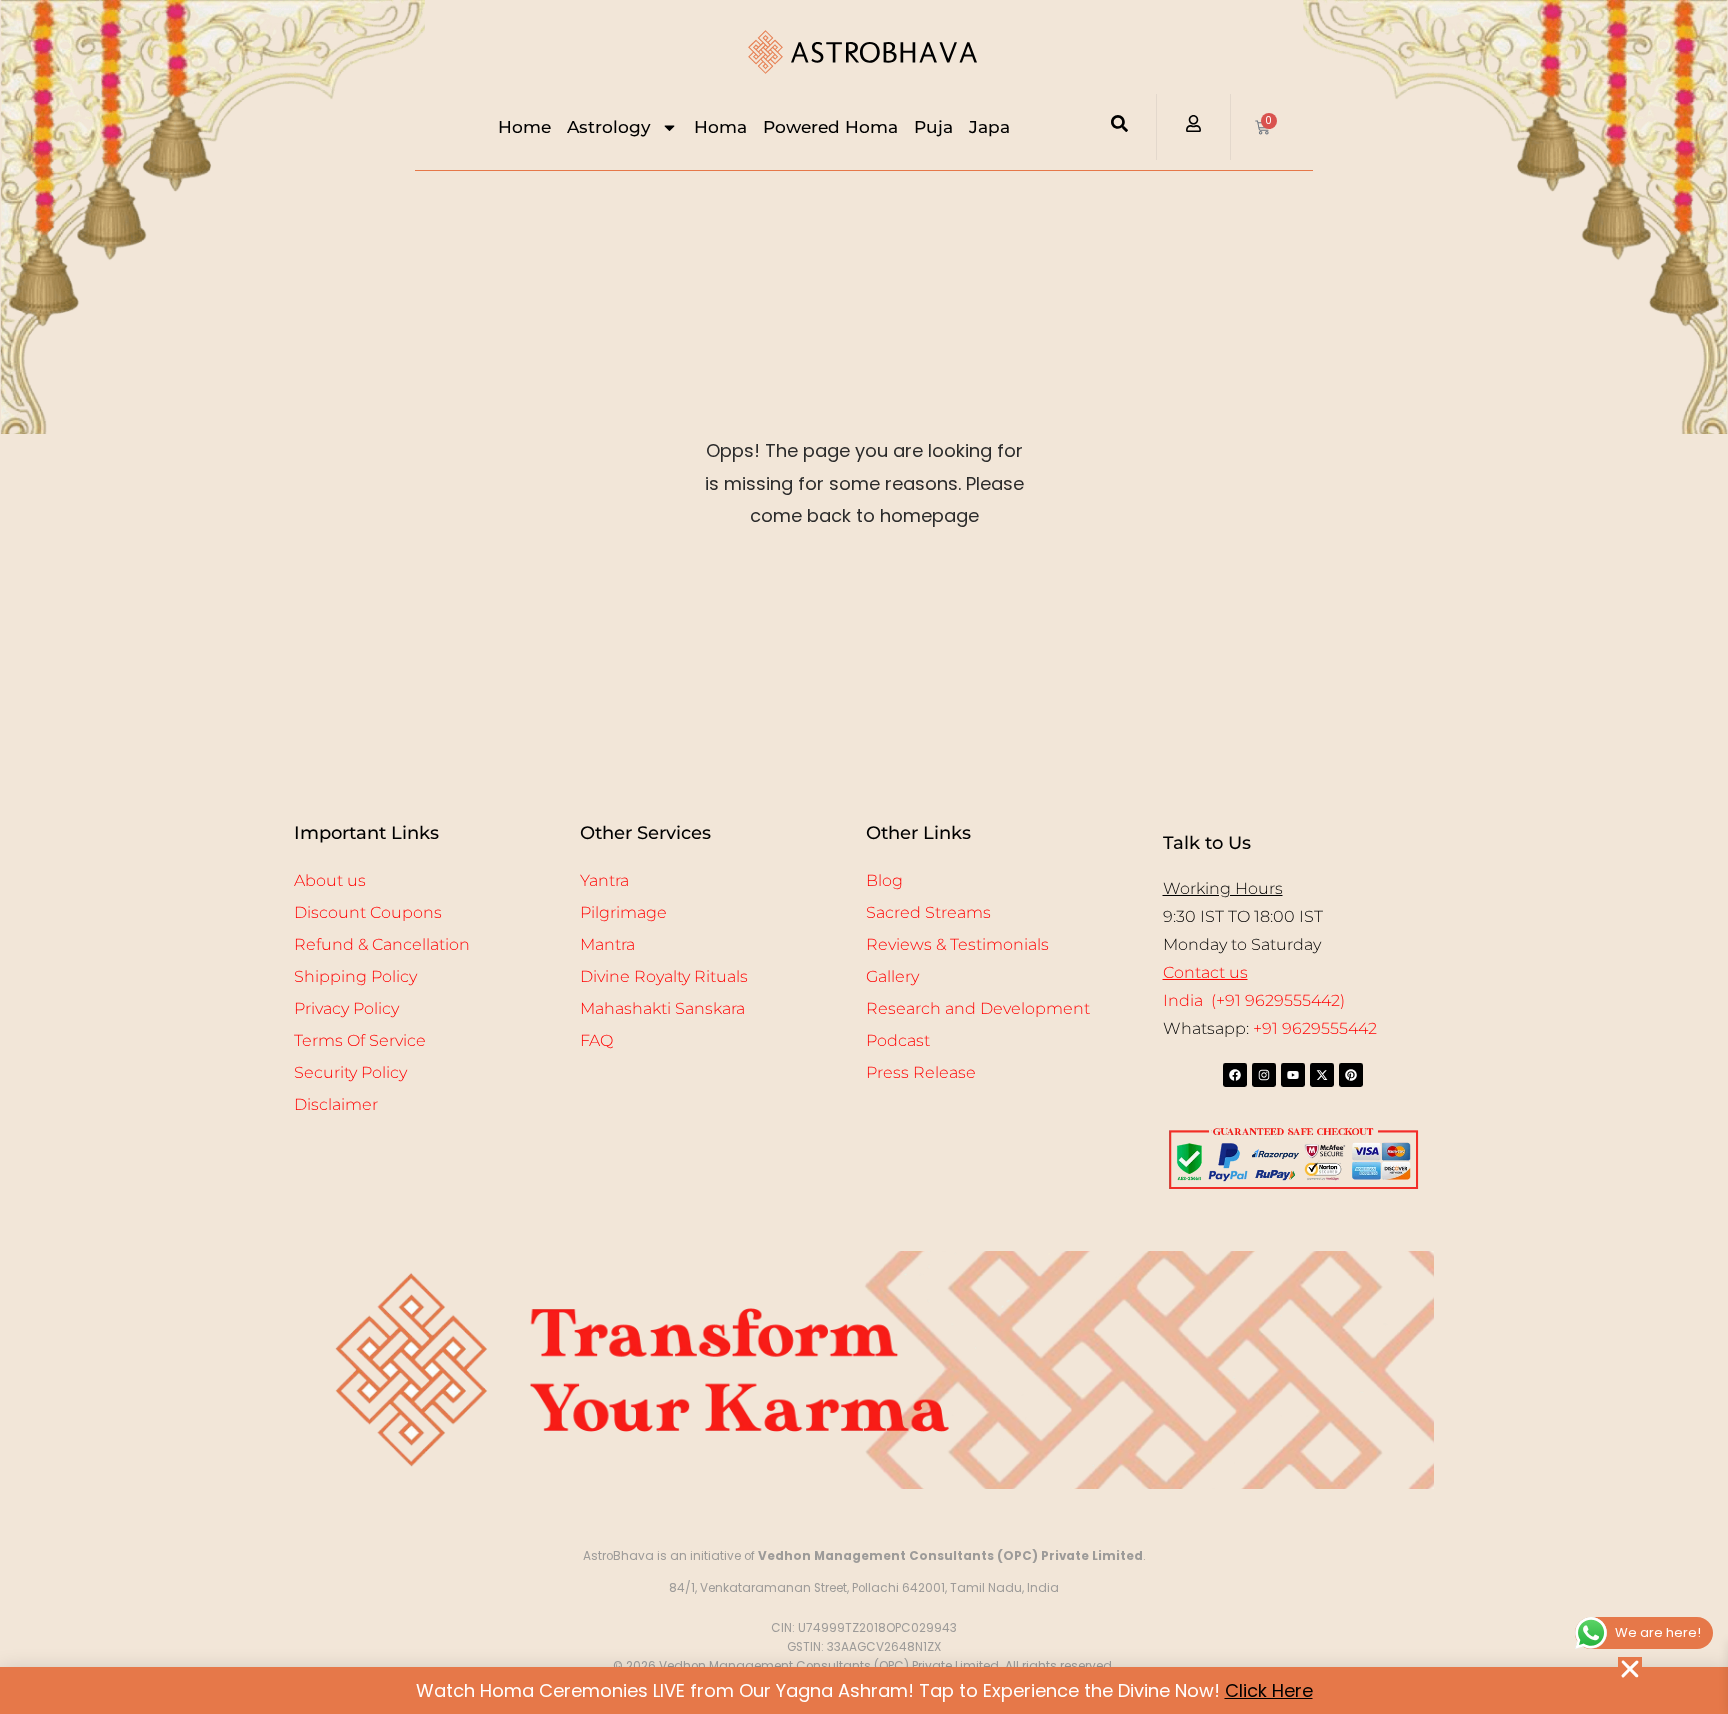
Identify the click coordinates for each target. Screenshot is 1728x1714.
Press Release (921, 1072)
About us (330, 880)
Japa (989, 127)
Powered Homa (830, 127)
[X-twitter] (1322, 1075)
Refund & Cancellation (382, 944)
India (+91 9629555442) (1254, 1000)
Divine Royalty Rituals (664, 976)
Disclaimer (336, 1104)
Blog (884, 880)
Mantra (607, 944)
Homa (720, 127)
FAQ (596, 1040)
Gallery (892, 976)
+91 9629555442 (1315, 1028)
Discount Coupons (368, 912)
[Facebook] (1235, 1075)
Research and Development (978, 1008)
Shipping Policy (355, 976)
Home (524, 127)
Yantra (604, 880)
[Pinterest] (1351, 1075)
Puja (933, 127)
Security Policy (350, 1072)
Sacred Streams (928, 912)
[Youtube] (1293, 1075)
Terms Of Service (360, 1040)
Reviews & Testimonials (957, 944)
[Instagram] (1264, 1075)
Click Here (1269, 1690)
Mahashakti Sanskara (662, 1008)
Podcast (898, 1040)
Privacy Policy (346, 1008)
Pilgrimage (623, 912)
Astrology (609, 127)
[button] (1630, 1669)
